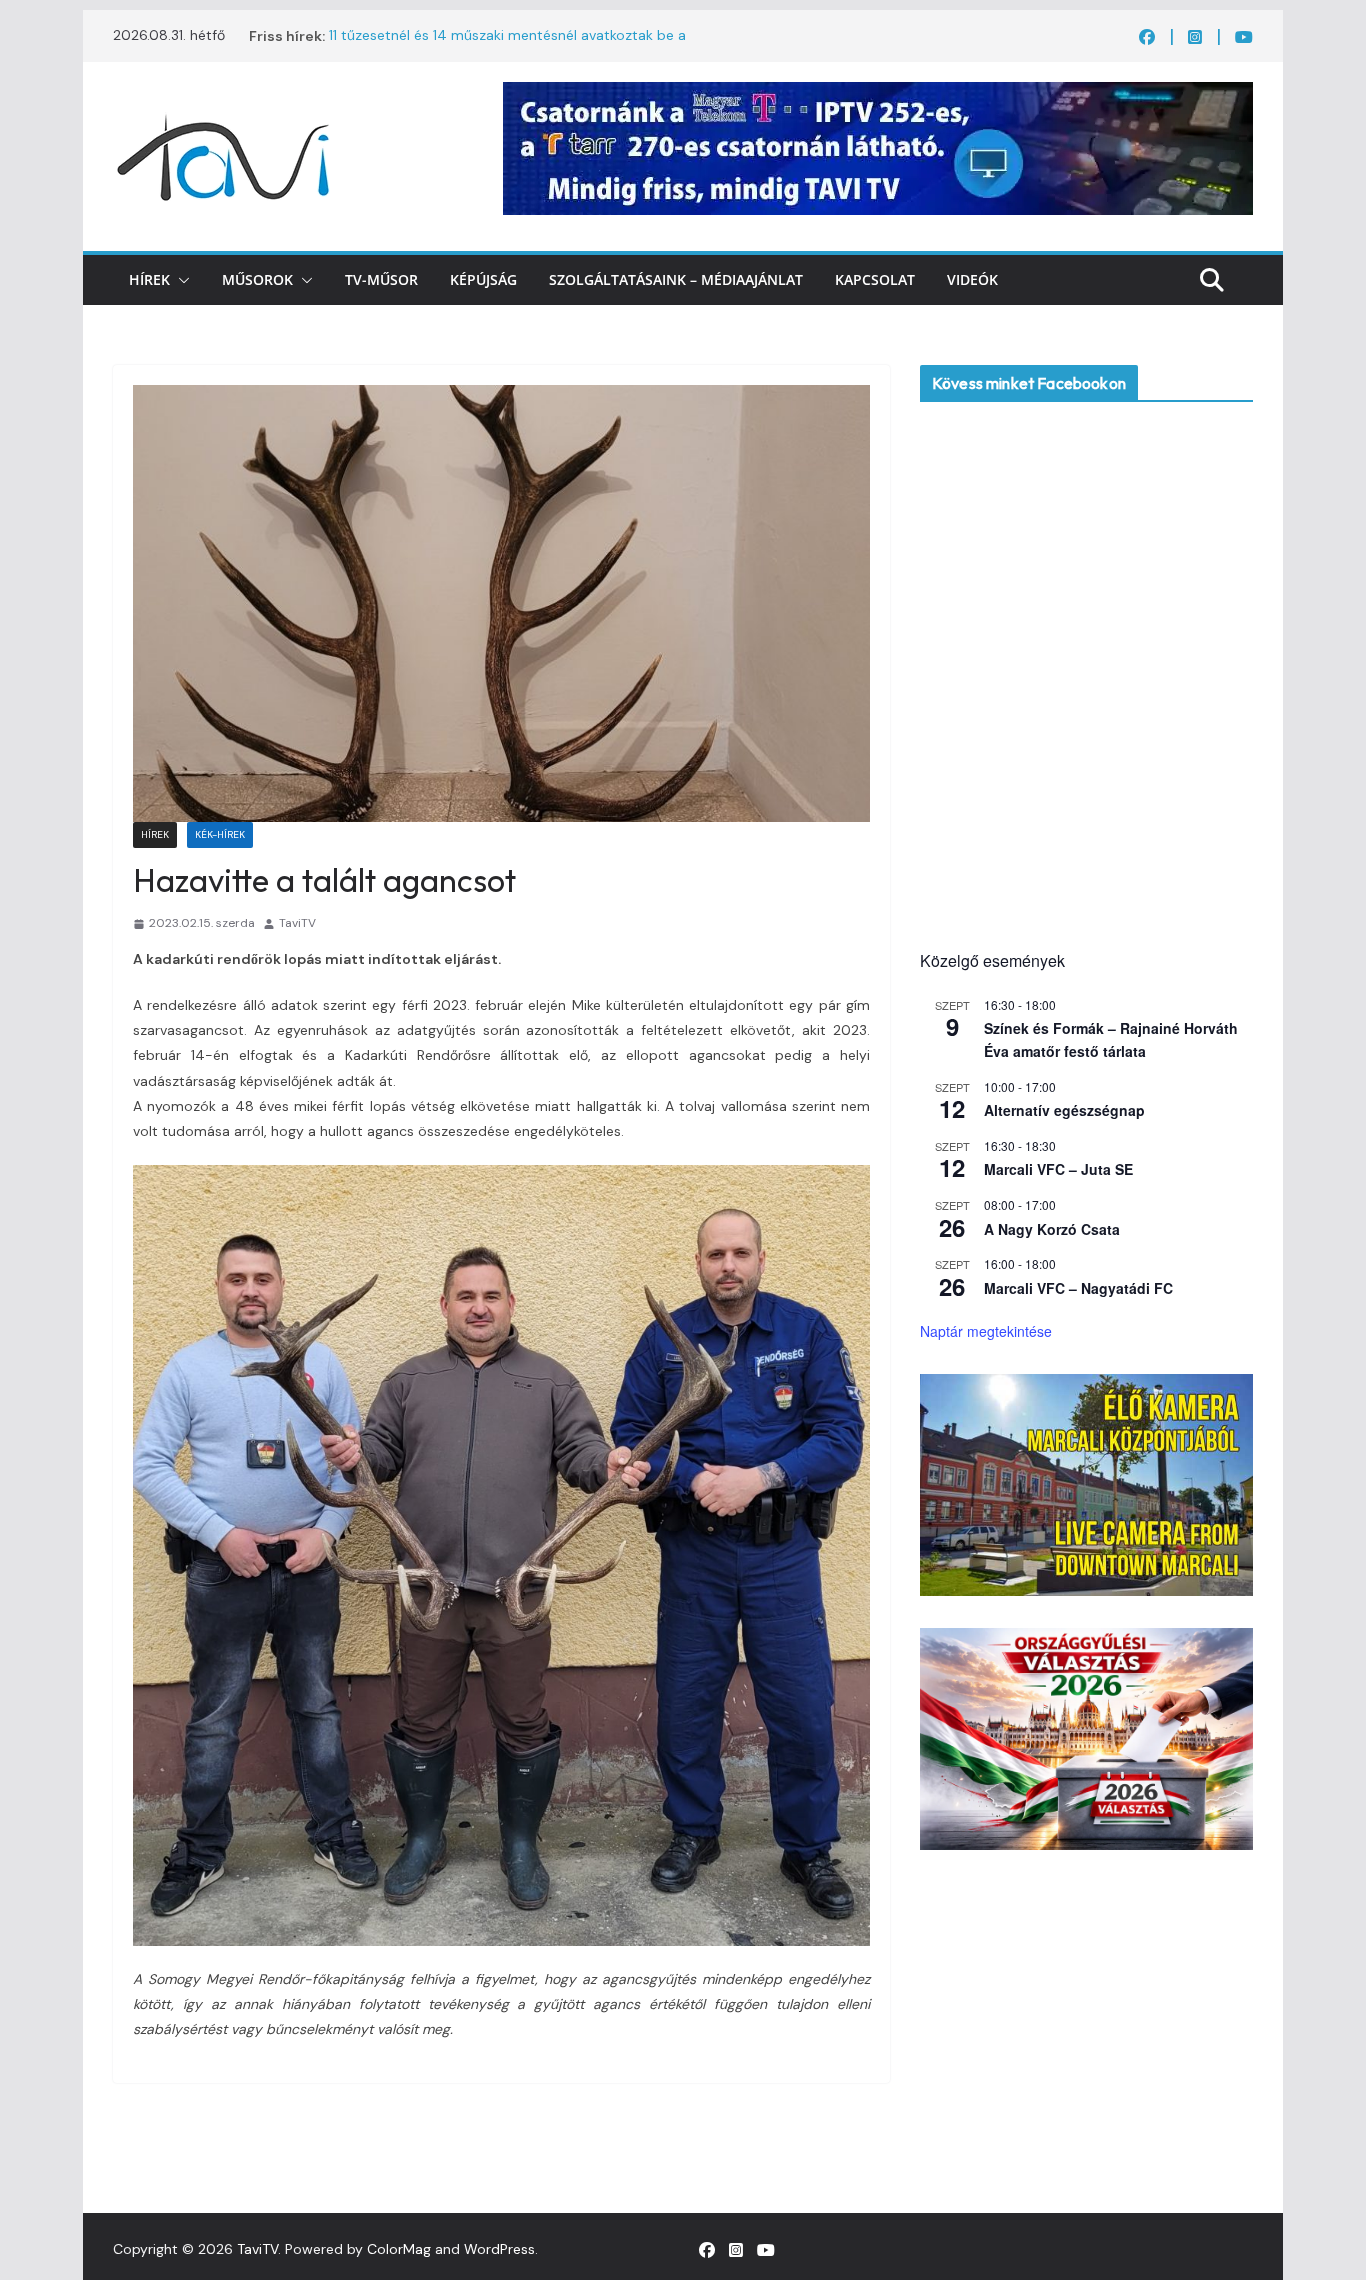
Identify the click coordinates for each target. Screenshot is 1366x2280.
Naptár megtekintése (986, 1331)
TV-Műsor (381, 279)
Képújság (483, 279)
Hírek (149, 279)
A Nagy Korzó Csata (1052, 1229)
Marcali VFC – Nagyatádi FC (1078, 1288)
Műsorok (257, 279)
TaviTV (297, 923)
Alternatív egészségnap (1064, 1110)
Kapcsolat (875, 279)
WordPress (499, 2249)
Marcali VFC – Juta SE (1058, 1169)
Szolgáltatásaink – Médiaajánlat (676, 279)
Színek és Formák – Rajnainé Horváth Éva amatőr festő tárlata (1111, 1039)
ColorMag (399, 2249)
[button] (180, 280)
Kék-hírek (220, 834)
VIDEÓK (972, 279)
